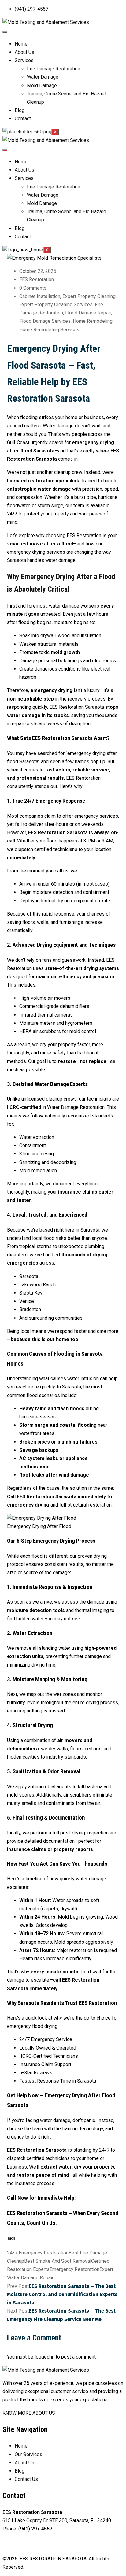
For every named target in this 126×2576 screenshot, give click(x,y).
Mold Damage (42, 85)
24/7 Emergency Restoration (38, 2253)
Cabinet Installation (40, 296)
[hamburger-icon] (5, 32)
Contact (23, 119)
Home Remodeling (93, 321)
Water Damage (43, 77)
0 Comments (33, 288)
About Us (24, 52)
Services (24, 60)
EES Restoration (37, 279)
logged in (44, 2357)
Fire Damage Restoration (54, 69)
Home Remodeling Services (49, 330)
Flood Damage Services (45, 321)
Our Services (28, 2454)
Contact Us (26, 2479)
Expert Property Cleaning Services (56, 305)
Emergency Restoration (74, 2269)
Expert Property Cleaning (89, 296)
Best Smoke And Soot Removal (58, 2261)
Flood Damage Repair (88, 313)
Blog (20, 110)
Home (21, 44)
